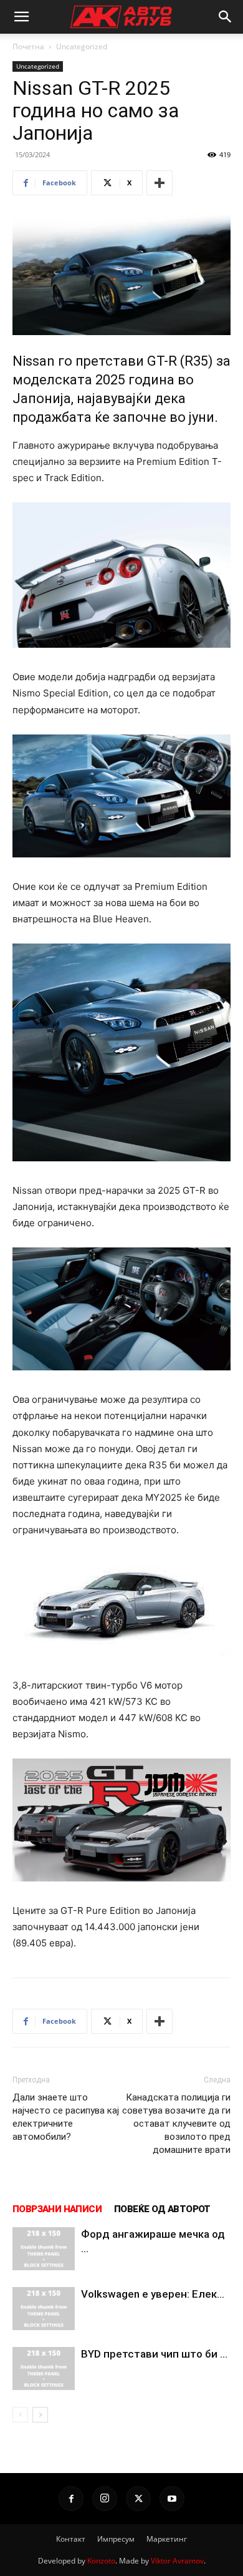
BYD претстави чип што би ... (154, 2354)
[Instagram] (105, 2499)
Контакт (71, 2539)
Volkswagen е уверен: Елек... (153, 2294)
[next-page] (40, 2415)
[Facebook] (71, 2499)
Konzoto (101, 2561)
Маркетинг (167, 2539)
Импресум (116, 2539)
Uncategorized (82, 46)
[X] (138, 2499)
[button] (21, 17)
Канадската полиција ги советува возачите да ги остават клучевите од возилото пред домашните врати (176, 2124)
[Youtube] (172, 2499)
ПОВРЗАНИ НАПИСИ (57, 2209)
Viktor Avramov (177, 2561)
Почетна (28, 46)
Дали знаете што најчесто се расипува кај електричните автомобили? (66, 2117)
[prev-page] (20, 2415)
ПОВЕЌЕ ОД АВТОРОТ (162, 2209)
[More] (160, 183)
